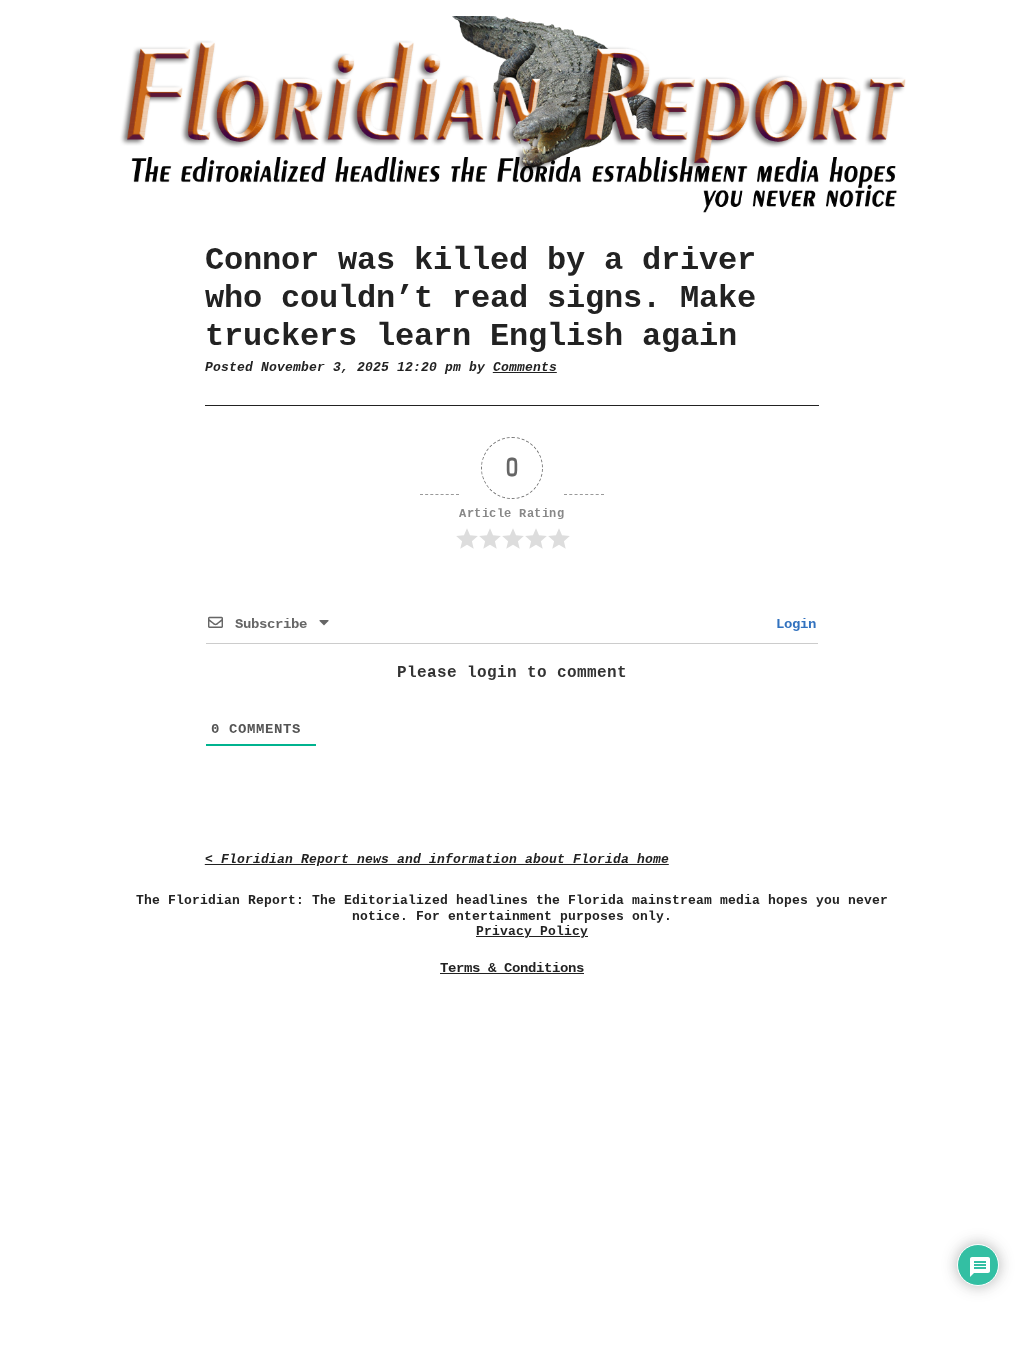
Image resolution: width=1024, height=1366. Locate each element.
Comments (525, 367)
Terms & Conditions (512, 968)
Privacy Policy (532, 931)
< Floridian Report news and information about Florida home (437, 859)
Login (792, 624)
